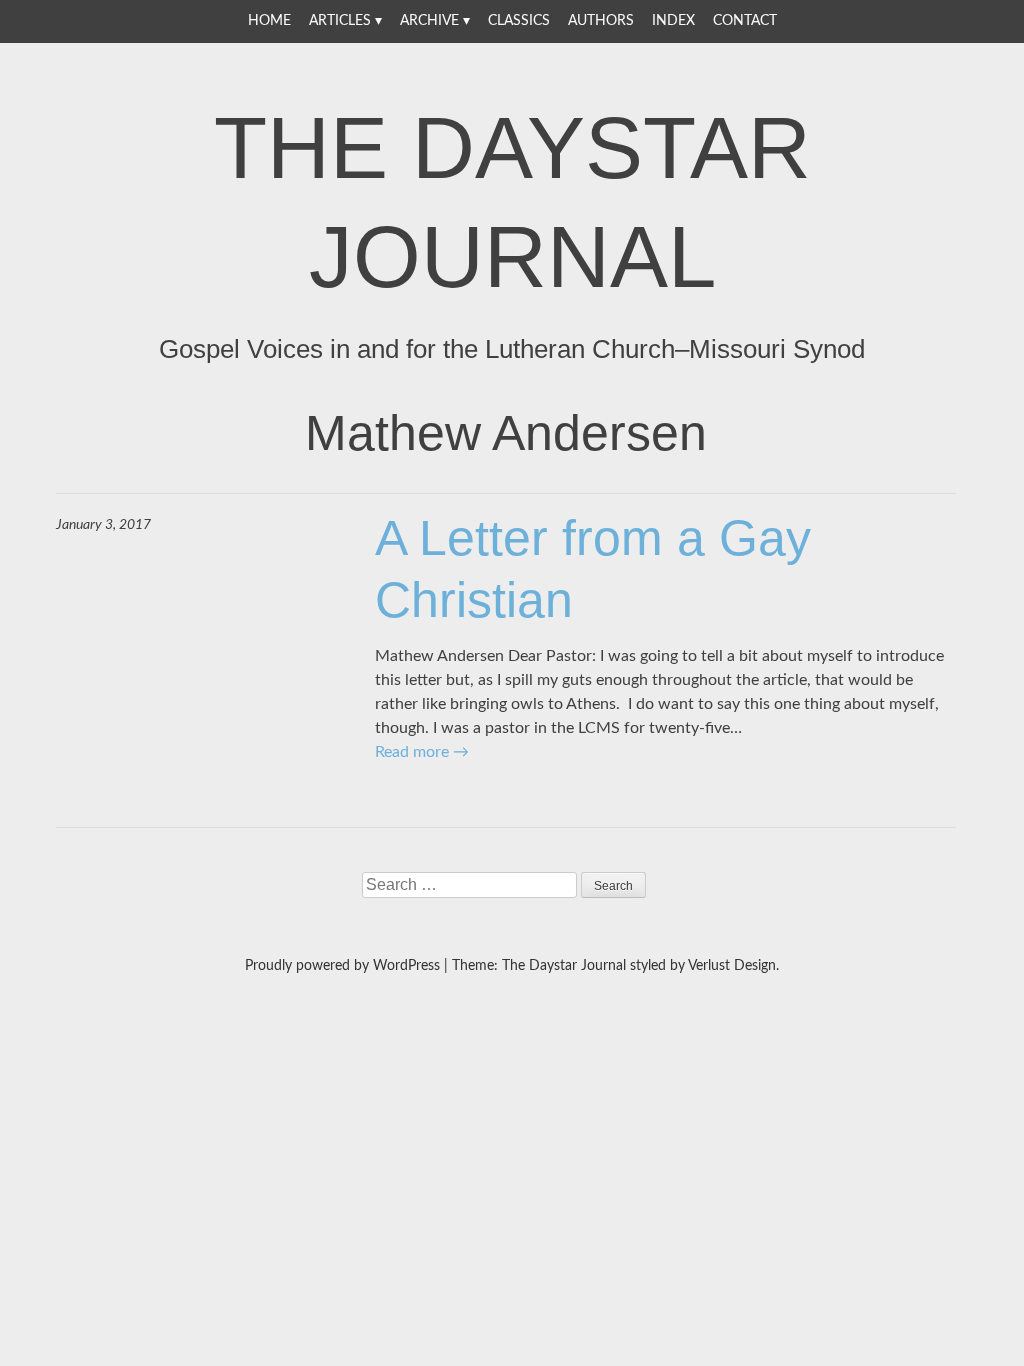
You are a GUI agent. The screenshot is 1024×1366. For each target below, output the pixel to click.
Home (269, 21)
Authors (601, 21)
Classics (519, 21)
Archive (429, 21)
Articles (340, 21)
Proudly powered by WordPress (342, 966)
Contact (745, 21)
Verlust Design (732, 966)
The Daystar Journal (512, 202)
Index (673, 21)
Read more (422, 752)
